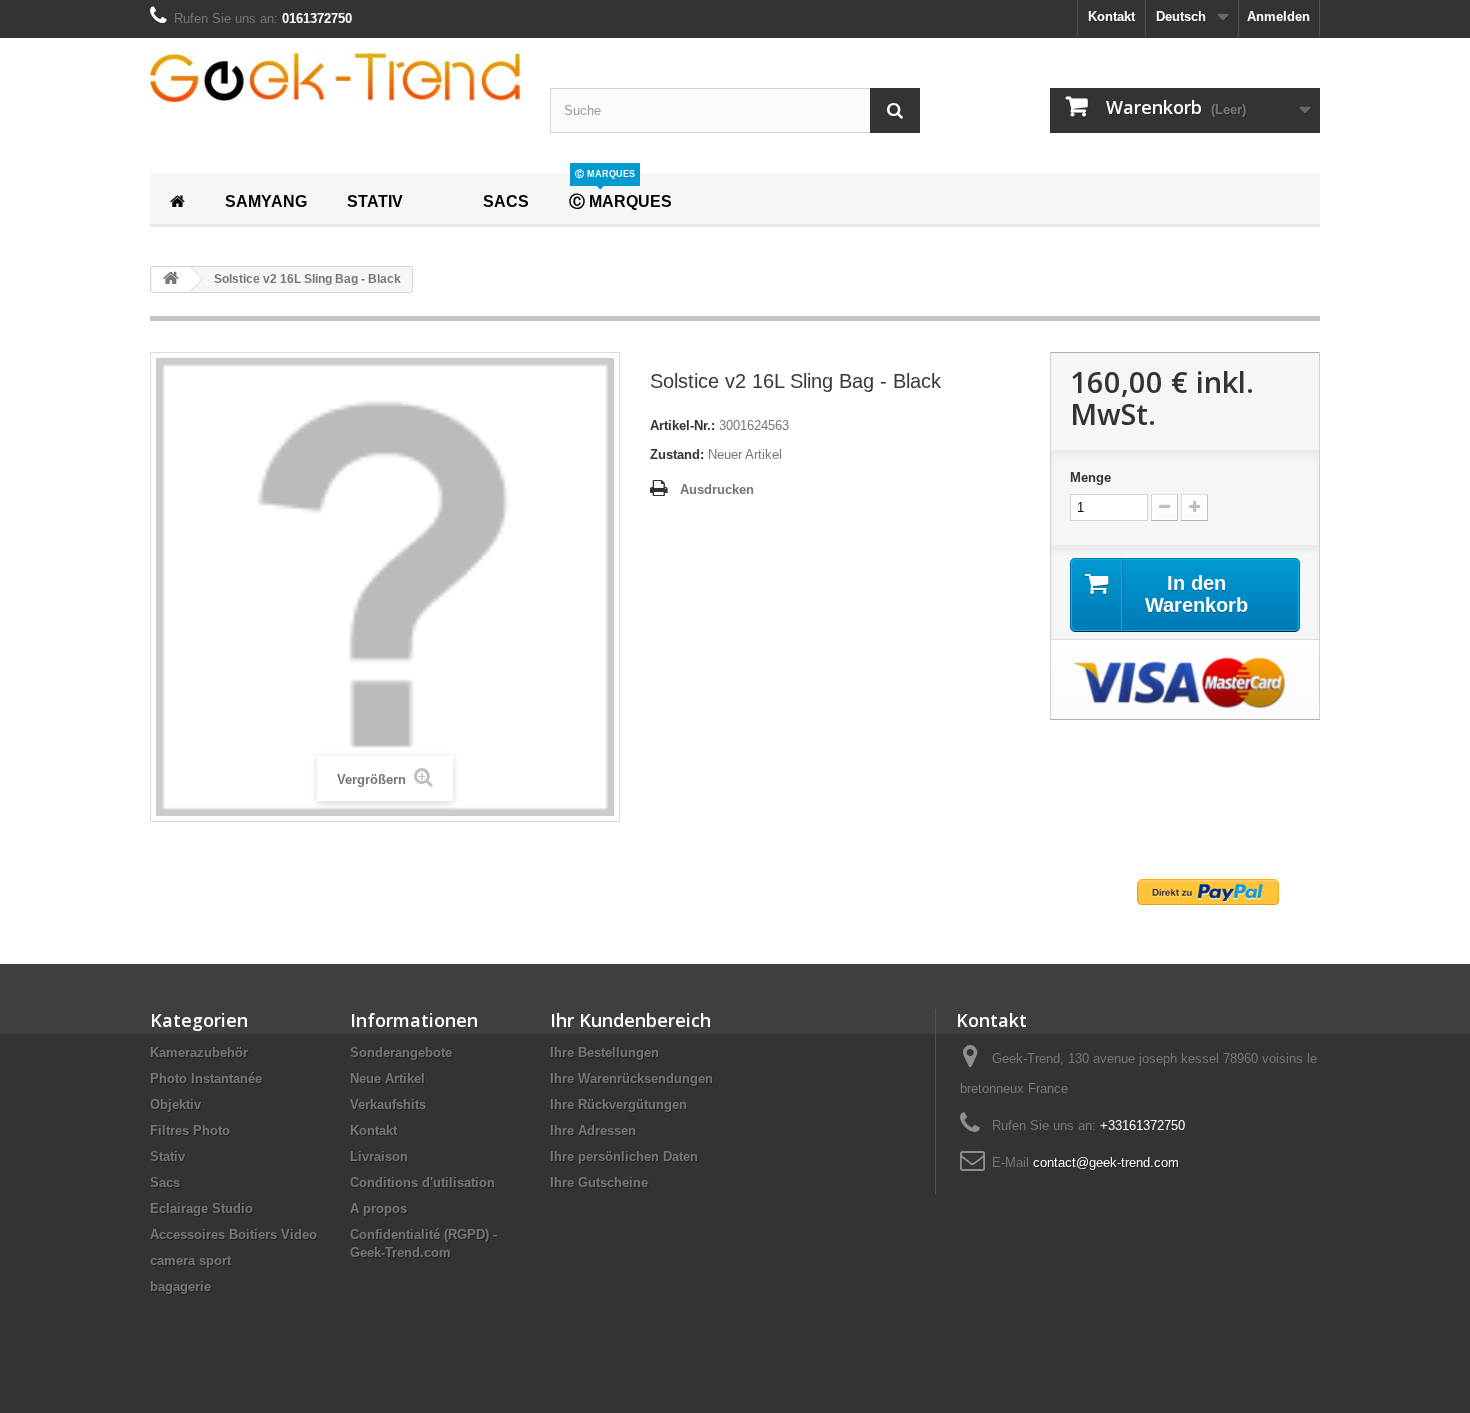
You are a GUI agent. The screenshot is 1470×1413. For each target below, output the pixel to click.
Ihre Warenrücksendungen (631, 1078)
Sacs (165, 1182)
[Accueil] (177, 199)
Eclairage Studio (201, 1208)
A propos (378, 1208)
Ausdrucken (717, 489)
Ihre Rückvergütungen (618, 1104)
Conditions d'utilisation (422, 1182)
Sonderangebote (401, 1052)
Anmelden (1278, 16)
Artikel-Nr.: (682, 425)
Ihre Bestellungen (604, 1052)
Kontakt (1111, 16)
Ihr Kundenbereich (630, 1020)
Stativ (167, 1156)
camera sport (190, 1260)
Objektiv (175, 1104)
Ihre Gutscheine (599, 1182)
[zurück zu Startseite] (171, 279)
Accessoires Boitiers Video (233, 1234)
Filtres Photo (190, 1130)
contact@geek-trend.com (1106, 1162)
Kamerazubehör (199, 1052)
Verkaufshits (388, 1104)
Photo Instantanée (206, 1078)
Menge (1090, 477)
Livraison (379, 1156)
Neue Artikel (387, 1078)
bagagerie (180, 1286)
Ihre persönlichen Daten (624, 1156)
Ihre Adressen (593, 1130)
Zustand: (677, 454)
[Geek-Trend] (335, 77)
